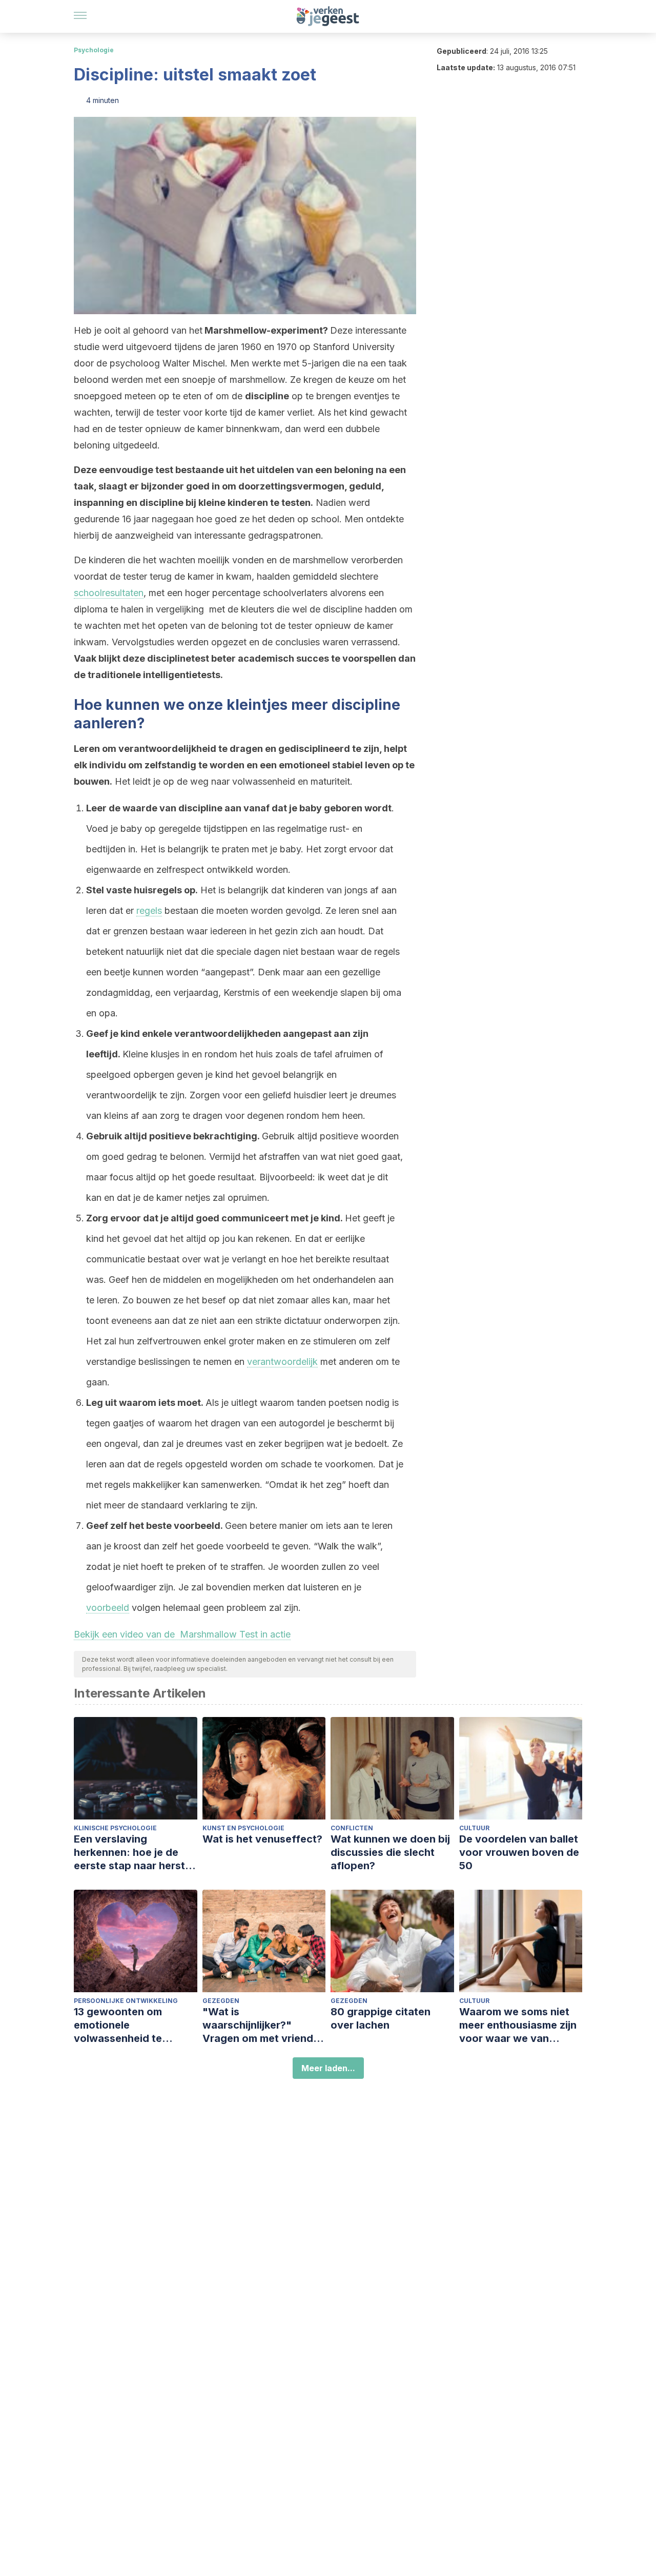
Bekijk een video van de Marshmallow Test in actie (182, 1634)
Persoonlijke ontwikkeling (126, 2001)
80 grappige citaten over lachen (381, 2018)
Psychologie (94, 50)
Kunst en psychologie (243, 1828)
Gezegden (221, 2001)
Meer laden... (328, 2068)
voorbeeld (108, 1608)
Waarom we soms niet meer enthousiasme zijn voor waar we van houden (518, 2025)
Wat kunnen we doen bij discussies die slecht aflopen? (390, 1852)
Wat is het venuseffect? (262, 1839)
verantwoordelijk (282, 1362)
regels (149, 911)
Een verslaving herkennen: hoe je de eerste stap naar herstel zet (134, 1853)
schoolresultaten (109, 593)
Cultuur (474, 1828)
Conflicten (352, 1828)
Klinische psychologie (115, 1828)
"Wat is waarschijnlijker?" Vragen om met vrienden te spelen (264, 2025)
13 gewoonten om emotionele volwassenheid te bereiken (118, 2025)
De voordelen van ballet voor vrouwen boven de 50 (519, 1852)
